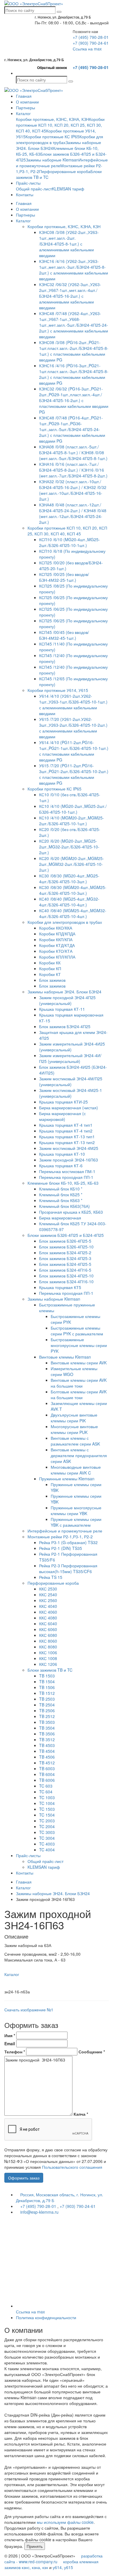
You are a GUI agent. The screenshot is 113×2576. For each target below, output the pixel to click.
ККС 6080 (48, 1635)
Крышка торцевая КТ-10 (62, 1154)
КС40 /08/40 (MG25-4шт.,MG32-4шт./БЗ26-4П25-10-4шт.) (69, 902)
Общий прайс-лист (34, 189)
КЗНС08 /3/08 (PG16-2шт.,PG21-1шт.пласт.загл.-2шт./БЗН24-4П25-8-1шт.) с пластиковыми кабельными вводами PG (74, 351)
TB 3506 (47, 1734)
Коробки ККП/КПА (56, 939)
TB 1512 (47, 1693)
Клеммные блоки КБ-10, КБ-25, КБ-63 (63, 1183)
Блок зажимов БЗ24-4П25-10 (66, 1276)
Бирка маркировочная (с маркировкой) (62, 1116)
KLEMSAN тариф (68, 189)
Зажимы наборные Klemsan (52, 160)
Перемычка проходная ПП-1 (66, 1177)
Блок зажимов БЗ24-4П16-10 (66, 1281)
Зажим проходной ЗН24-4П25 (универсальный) (67, 1000)
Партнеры (25, 108)
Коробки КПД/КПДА (57, 934)
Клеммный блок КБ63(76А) (64, 1206)
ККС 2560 (48, 1600)
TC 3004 (47, 1838)
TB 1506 (47, 1687)
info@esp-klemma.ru (39, 2212)
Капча (81, 2114)
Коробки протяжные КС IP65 (52, 137)
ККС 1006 (48, 1653)
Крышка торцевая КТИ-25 (63, 1102)
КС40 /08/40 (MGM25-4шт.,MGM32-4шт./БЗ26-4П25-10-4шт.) (73, 913)
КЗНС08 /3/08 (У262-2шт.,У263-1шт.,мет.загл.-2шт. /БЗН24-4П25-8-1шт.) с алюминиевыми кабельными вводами (69, 244)
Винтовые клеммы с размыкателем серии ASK (75, 1441)
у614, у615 (63, 2567)
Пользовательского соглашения (72, 2167)
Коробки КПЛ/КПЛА (57, 957)
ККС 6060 (48, 1629)
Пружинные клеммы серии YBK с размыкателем (76, 1522)
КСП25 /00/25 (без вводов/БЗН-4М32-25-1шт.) (64, 577)
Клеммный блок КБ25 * (61, 1195)
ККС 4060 (48, 1612)
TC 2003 (47, 1821)
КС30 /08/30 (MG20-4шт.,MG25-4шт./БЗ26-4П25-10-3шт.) (69, 879)
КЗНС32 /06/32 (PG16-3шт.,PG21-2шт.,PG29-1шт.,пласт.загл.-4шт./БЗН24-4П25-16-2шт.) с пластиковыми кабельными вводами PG (74, 400)
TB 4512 (47, 1763)
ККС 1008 (48, 1658)
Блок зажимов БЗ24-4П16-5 (65, 1270)
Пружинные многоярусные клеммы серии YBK (76, 1510)
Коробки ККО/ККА (56, 928)
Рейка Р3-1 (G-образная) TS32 (68, 1542)
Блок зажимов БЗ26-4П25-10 (66, 1247)
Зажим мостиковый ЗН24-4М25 (69, 1148)
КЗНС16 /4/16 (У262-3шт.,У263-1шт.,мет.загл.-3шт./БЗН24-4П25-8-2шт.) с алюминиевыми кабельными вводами (74, 270)
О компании (27, 102)
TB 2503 (47, 1699)
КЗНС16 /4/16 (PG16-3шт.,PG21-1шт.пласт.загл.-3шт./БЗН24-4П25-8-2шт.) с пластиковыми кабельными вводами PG (74, 374)
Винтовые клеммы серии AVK (79, 1363)
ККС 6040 (48, 1624)
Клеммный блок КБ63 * (61, 1200)
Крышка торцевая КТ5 (60, 1287)
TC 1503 (47, 1809)
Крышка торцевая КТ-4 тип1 (66, 1125)
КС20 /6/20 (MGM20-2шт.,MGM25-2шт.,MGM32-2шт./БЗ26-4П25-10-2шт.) (72, 864)
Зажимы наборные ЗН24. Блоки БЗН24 (64, 992)
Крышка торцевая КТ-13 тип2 (67, 1142)
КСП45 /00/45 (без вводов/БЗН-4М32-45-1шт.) (64, 635)
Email (10, 2044)
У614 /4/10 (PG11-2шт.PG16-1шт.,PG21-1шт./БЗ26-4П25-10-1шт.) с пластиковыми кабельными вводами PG (74, 751)
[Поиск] (59, 12)
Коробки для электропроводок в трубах (60, 139)
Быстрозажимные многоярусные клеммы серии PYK (79, 1345)
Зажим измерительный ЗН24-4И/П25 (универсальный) (70, 1058)
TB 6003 (47, 1768)
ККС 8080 (48, 1647)
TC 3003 (47, 1832)
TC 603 (46, 1786)
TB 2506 (47, 1710)
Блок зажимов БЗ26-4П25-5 (65, 1241)
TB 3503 (47, 1722)
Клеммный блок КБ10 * (61, 1189)
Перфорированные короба (65, 171)
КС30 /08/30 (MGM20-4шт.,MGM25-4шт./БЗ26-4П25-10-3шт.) (73, 890)
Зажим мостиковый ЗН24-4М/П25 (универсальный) (71, 1081)
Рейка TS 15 (51, 1577)
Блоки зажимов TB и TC (50, 1670)
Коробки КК (50, 963)
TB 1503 (47, 1676)
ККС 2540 (48, 1595)
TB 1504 (47, 1681)
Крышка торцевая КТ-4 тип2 (66, 1131)
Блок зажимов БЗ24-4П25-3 (65, 1258)
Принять (35, 2546)
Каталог (23, 113)
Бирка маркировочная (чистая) (69, 1108)
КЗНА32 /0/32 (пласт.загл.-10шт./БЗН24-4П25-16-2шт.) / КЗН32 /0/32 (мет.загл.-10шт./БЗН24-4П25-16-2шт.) (73, 490)
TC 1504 (47, 1815)
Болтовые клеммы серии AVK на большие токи (79, 1395)
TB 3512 (47, 1739)
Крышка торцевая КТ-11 (62, 1009)
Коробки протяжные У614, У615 (58, 690)
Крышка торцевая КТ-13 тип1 (67, 1137)
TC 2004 (47, 1826)
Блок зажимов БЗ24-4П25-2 (65, 1252)
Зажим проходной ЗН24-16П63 (69, 1160)
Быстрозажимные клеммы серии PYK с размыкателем (77, 1331)
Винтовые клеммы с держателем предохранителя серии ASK (79, 1455)
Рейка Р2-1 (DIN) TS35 (61, 1548)
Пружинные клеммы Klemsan (67, 1479)
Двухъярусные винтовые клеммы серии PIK (74, 1418)
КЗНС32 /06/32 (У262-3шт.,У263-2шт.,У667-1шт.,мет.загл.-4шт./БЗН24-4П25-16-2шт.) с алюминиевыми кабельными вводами (70, 296)
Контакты (25, 194)
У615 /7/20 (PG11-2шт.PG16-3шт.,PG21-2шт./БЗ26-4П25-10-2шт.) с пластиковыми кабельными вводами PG (74, 774)
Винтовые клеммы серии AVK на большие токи (79, 1383)
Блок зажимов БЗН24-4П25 (65, 1026)
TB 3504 (47, 1728)
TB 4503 (47, 1745)
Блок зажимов (52, 980)
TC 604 (46, 1792)
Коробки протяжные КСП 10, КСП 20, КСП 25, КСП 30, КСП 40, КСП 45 (60, 125)
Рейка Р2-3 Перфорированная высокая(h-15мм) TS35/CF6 (68, 1568)
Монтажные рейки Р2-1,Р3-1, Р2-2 (60, 1537)
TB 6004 (47, 1774)
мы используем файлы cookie (65, 2522)
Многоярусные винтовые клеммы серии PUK (74, 1429)
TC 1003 (47, 1797)
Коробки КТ (50, 974)
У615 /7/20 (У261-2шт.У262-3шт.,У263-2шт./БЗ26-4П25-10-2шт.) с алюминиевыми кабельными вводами (73, 728)
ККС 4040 (48, 1606)
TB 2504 (47, 1705)
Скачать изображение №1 (29, 2010)
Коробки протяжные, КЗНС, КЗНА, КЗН (52, 119)
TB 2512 (47, 1716)
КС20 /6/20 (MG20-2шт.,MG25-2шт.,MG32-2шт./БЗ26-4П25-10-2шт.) (69, 847)
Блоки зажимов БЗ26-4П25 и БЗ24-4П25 (66, 1235)
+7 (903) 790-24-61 (91, 43)
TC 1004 (47, 1803)
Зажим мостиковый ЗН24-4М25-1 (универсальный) (71, 1093)
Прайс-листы (28, 183)
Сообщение (92, 2052)
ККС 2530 (48, 1589)
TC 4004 (47, 1850)
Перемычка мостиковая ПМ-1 (67, 1171)
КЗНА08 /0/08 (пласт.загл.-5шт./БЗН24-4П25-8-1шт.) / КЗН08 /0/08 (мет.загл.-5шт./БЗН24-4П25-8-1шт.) (73, 452)
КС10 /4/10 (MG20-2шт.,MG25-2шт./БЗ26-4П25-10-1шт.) (73, 809)
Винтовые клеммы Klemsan (65, 1357)
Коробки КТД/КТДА (57, 945)
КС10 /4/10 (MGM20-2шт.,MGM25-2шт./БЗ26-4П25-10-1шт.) (72, 821)
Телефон (15, 2052)
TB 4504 (47, 1751)
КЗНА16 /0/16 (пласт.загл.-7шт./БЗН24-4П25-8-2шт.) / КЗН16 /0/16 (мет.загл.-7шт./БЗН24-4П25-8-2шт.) (73, 470)
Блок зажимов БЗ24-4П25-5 (65, 1264)
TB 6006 (47, 1780)
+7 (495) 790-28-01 (91, 37)
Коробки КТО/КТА (56, 951)
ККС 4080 (48, 1618)
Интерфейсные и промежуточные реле (65, 1531)
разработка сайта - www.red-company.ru (53, 2559)
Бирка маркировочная (60, 1218)
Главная (24, 96)
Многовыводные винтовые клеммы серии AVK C (76, 1470)
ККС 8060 (48, 1641)
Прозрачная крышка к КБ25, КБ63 (71, 1212)
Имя (10, 2035)
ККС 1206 (48, 1664)
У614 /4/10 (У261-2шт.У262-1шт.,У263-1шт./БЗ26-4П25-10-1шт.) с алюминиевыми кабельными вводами (73, 705)
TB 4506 (47, 1757)
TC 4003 (47, 1844)
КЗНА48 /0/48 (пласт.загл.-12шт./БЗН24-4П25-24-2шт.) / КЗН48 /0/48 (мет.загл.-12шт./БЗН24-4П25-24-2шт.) (73, 513)
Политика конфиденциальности (46, 2317)
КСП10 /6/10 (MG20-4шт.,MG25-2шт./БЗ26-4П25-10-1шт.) (70, 542)
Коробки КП (50, 968)
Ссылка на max (87, 49)
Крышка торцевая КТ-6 (61, 1166)
